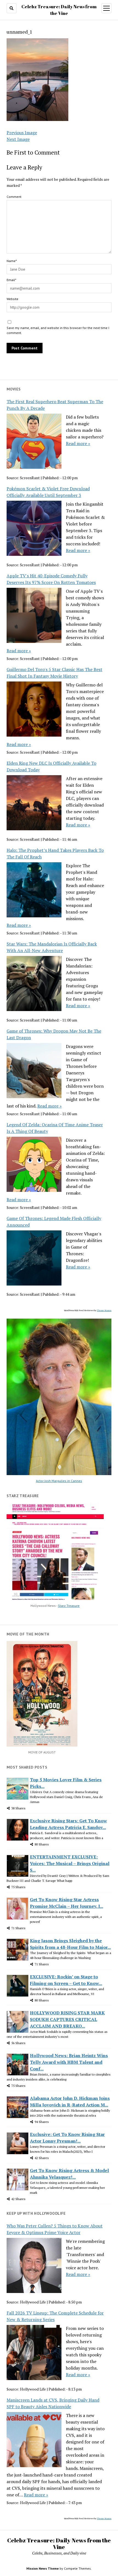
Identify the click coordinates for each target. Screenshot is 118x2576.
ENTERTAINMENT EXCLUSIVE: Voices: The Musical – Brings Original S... (70, 1863)
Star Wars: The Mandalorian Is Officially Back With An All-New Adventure (52, 947)
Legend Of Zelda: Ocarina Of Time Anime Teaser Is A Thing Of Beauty (55, 1128)
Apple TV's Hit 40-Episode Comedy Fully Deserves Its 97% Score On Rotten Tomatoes (51, 579)
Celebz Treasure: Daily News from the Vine (59, 2543)
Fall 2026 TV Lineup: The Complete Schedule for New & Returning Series (55, 2316)
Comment (14, 197)
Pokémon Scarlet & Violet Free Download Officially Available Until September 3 (48, 492)
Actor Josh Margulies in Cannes (59, 1481)
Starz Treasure (69, 1606)
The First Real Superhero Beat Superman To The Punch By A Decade (55, 405)
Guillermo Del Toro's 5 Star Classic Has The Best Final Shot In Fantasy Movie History (54, 673)
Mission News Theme (43, 2568)
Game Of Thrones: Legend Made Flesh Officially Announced (54, 1222)
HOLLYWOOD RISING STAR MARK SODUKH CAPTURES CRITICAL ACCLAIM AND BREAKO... (67, 2019)
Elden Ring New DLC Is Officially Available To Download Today (51, 766)
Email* (11, 280)
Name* (12, 261)
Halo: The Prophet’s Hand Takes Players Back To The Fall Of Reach (55, 853)
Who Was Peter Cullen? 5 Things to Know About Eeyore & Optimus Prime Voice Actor (55, 2229)
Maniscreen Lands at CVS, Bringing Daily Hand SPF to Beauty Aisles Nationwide (53, 2403)
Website (12, 299)
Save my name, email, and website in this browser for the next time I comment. (58, 330)
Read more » (78, 443)
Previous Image (22, 133)
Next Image (18, 139)
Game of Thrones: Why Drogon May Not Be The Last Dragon (54, 1034)
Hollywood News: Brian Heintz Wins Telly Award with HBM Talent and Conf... (69, 2062)
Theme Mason (104, 1310)
